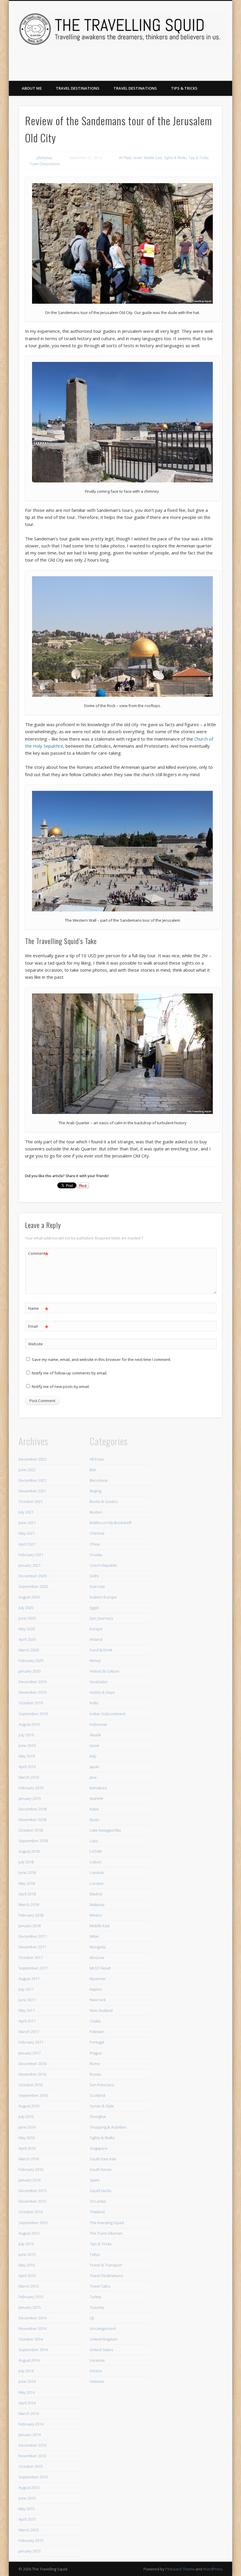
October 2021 (31, 1501)
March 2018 (29, 1905)
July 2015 (26, 2244)
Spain (95, 2180)
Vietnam (97, 2381)
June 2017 (27, 2000)
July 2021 (26, 1512)
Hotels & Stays (102, 1692)
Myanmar (98, 1979)
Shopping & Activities (108, 2127)
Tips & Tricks (184, 88)
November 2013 (32, 2456)
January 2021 (30, 1565)
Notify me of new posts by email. (61, 1386)
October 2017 (31, 1957)
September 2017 (33, 1968)
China (95, 1544)
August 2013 (29, 2488)
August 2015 (29, 2233)
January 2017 (30, 2053)
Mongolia (98, 1947)
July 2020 (26, 1608)
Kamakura (98, 1788)
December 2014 (32, 2318)
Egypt (94, 1608)
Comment (38, 1254)
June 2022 (27, 1470)
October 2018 (31, 1830)
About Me (32, 88)
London (97, 1883)
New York (98, 2000)
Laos (94, 1841)
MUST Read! (100, 1968)
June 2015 (27, 2254)
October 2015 (31, 2212)
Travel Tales (100, 2286)
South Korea (101, 2169)
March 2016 (29, 2159)
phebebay (44, 158)
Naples (96, 1989)
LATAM (96, 1851)
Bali (93, 1470)
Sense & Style (102, 2106)
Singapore (99, 2148)
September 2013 (33, 2477)
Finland (96, 1639)
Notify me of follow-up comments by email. (70, 1373)
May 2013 (27, 2509)
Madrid (96, 1894)
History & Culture (104, 1671)
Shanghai (98, 2116)
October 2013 (31, 2466)
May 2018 (27, 1883)
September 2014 (33, 2350)
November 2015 (32, 2201)
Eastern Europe (103, 1597)
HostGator (99, 1682)
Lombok (97, 1872)
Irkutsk (95, 1735)
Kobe (94, 1809)
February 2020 (31, 1660)
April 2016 (27, 2148)
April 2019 (27, 1767)
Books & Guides (104, 1501)
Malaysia (97, 1905)
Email (38, 1327)
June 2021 (27, 1523)
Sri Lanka (98, 2201)
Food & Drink (101, 1650)
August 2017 (29, 1979)
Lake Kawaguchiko (105, 1830)
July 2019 (26, 1735)
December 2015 (32, 2191)
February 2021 (31, 1555)
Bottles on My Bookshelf (111, 1523)
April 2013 (27, 2519)
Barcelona (99, 1480)
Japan (94, 1767)
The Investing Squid (107, 2223)
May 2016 (27, 2138)
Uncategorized (103, 2328)
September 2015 (33, 2223)
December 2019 (32, 1682)
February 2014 (31, 2424)
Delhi (94, 1576)
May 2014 (27, 2392)
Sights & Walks (175, 158)
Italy (93, 1756)
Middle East (153, 158)
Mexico (96, 1915)
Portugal (97, 2042)
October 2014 (31, 2339)
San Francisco (102, 2085)
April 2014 (27, 2403)
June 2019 (27, 1745)
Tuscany (97, 2307)
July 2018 (26, 1862)
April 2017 (27, 2021)
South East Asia (103, 2159)
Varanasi (97, 2360)
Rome (95, 2064)
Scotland (97, 2095)
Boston (96, 1512)
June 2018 (27, 1872)
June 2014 (27, 2381)
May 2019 (27, 1756)
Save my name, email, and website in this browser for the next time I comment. (101, 1359)
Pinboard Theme (180, 2569)
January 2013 (30, 2551)
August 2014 (29, 2360)
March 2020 (29, 1650)
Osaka (95, 2021)
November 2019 (32, 1692)
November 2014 (32, 2328)
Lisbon (96, 1862)
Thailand (97, 2212)
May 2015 (27, 2265)
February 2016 (31, 2169)
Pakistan (97, 2032)
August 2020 (29, 1597)
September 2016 (33, 2095)
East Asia (97, 1586)
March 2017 (29, 2032)
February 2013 (31, 2540)
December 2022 (32, 1459)
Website (36, 1344)
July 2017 (26, 1989)
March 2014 (29, 2413)
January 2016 (30, 2180)
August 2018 (29, 1851)
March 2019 (29, 1777)
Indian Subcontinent (108, 1714)
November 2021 (32, 1491)
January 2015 (30, 2307)
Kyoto (94, 1820)
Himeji (95, 1660)
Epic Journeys (101, 1618)
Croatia (96, 1555)
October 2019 (31, 1703)
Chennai (97, 1533)
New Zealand (101, 2010)
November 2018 (32, 1820)
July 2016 (26, 2116)
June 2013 (27, 2498)
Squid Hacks (100, 2191)
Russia (95, 2074)
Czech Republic (103, 1565)
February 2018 (31, 1915)
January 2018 (30, 1926)
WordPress (213, 2569)
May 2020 (27, 1629)
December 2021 (32, 1480)
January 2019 (30, 1798)
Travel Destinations (78, 88)
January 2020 (30, 1671)
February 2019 (31, 1788)
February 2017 (31, 2042)
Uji (92, 2318)
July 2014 (26, 2371)
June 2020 (27, 1618)
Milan (94, 1936)
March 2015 (29, 2286)
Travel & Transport (106, 2265)
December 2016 (32, 2064)
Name (38, 1309)
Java (93, 1777)
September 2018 (33, 1841)
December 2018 (32, 1809)
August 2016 (29, 2106)
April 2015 (27, 2276)
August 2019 (29, 1724)
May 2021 (27, 1533)
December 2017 (32, 1936)
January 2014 (30, 2435)
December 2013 (32, 2445)
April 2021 (27, 1544)
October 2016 (31, 2085)
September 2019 (33, 1714)
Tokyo (95, 2254)
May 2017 (27, 2010)
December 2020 (32, 1576)
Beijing (95, 1491)
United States (101, 2350)
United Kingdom (103, 2339)
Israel (138, 158)
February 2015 (31, 2297)
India (94, 1703)
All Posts (125, 158)
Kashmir (97, 1798)
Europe (96, 1629)
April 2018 (27, 1894)
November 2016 (32, 2074)
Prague (96, 2053)
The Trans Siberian (106, 2233)
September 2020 (33, 1586)
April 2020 (27, 1639)
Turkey (96, 2297)
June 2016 (27, 2127)
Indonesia (98, 1724)
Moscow (97, 1957)
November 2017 (32, 1947)
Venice (96, 2371)
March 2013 (29, 2530)
